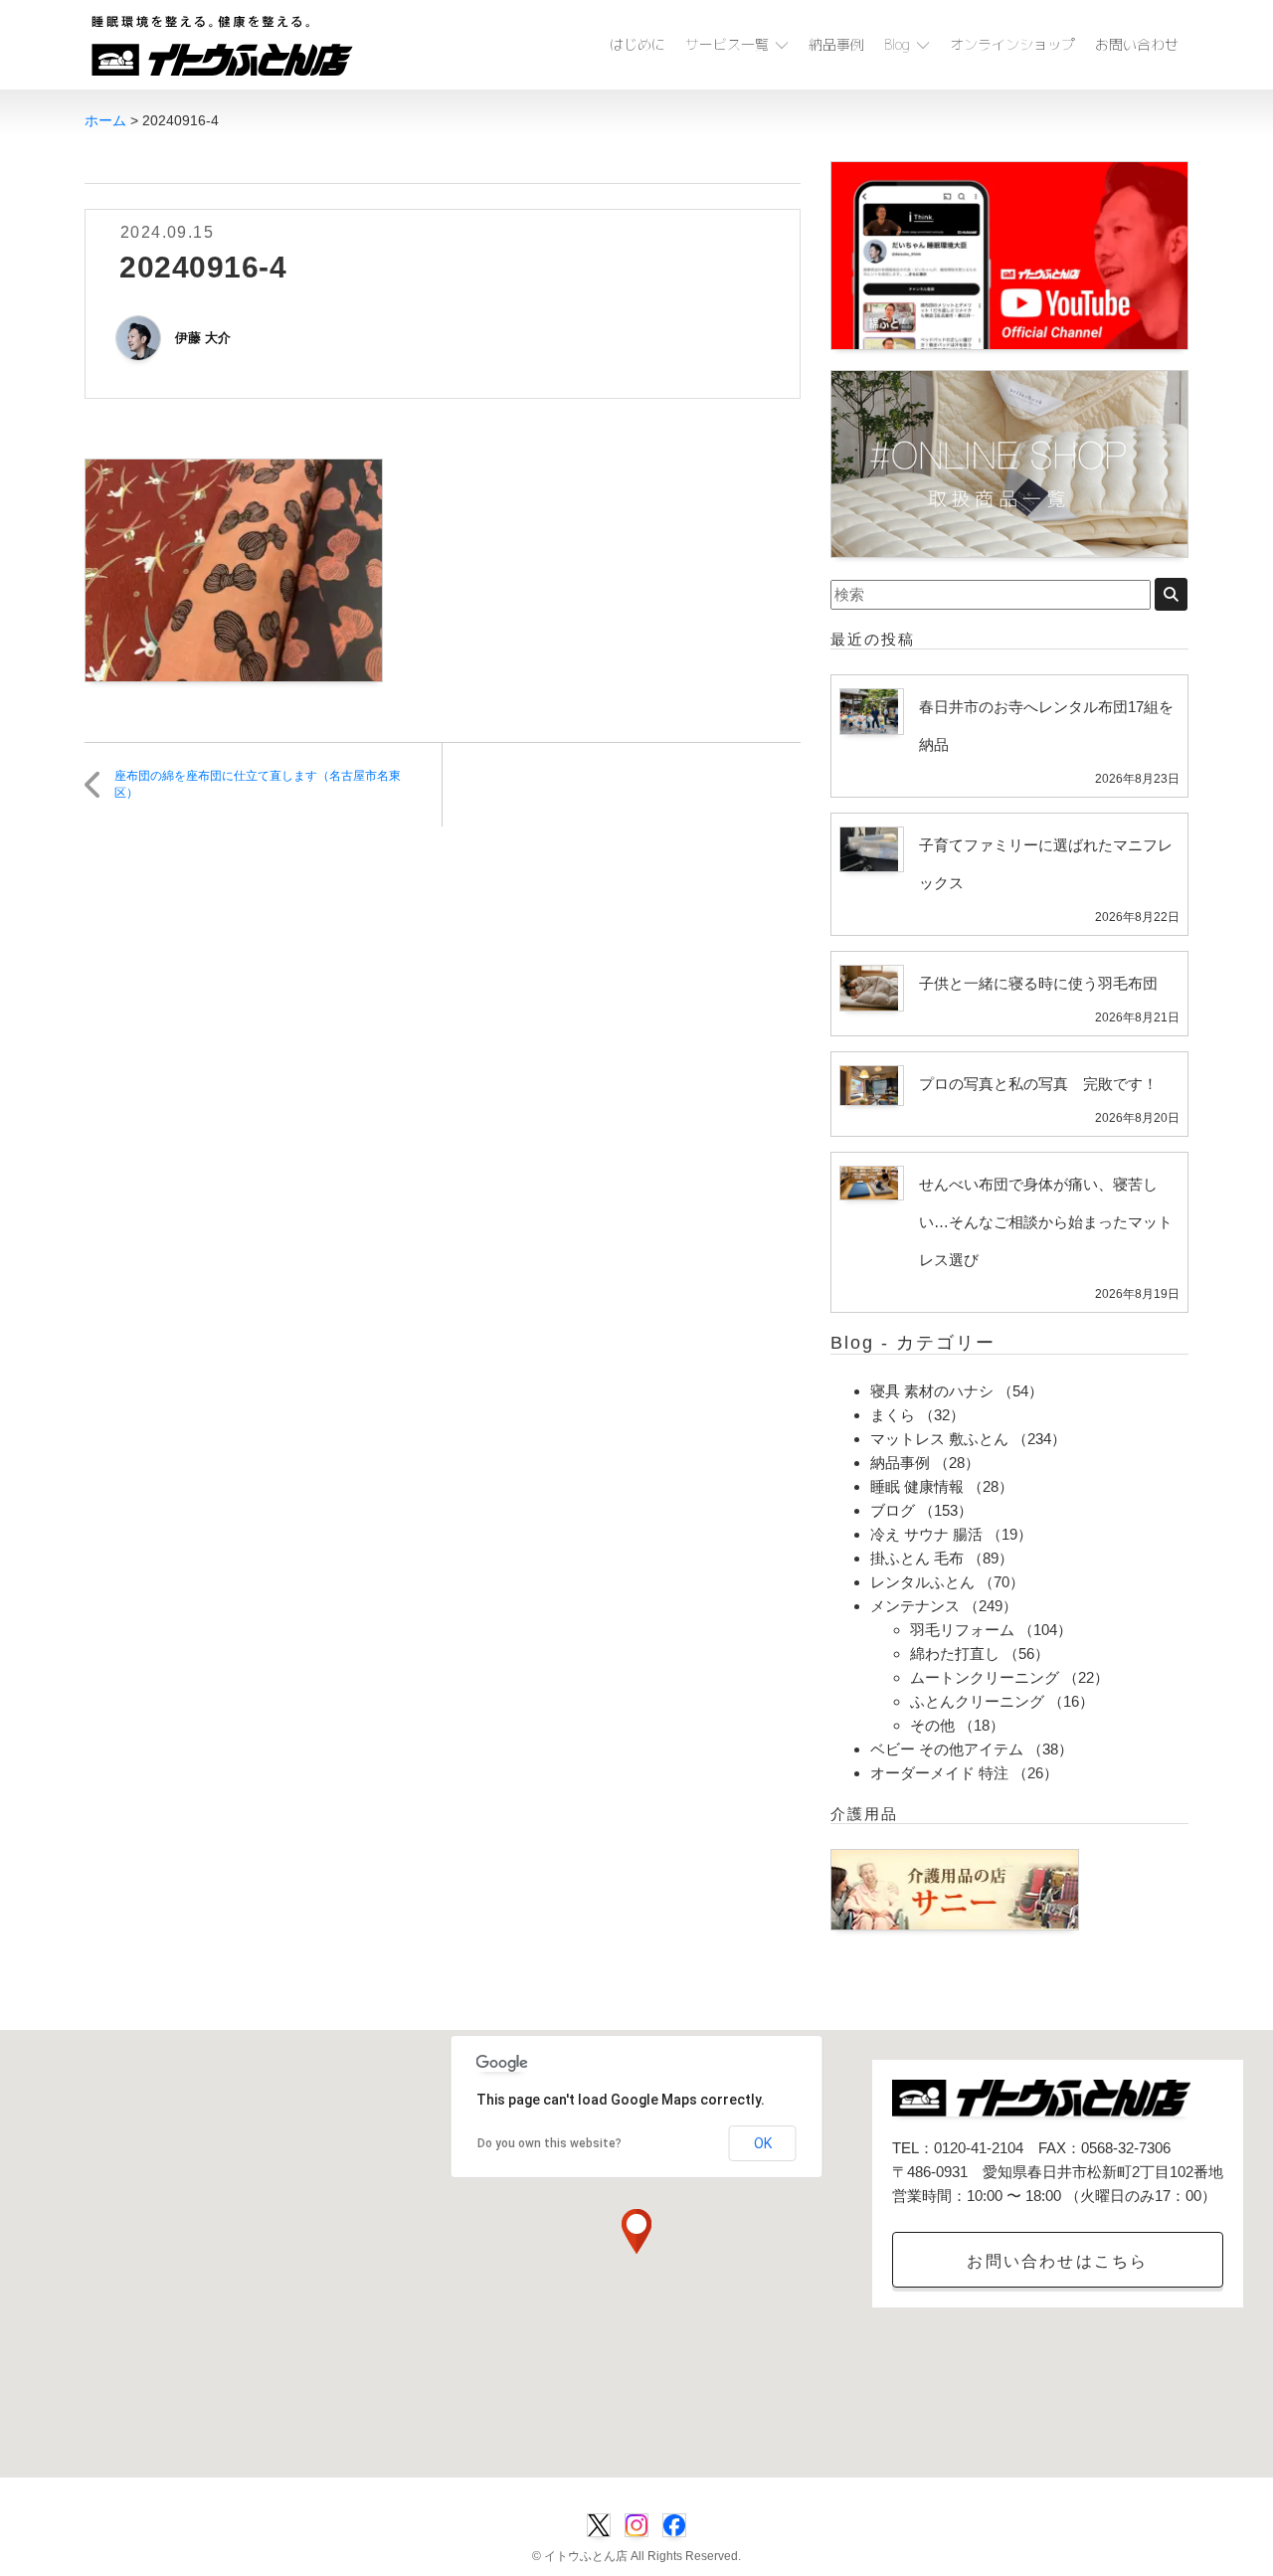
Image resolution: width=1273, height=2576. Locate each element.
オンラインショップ (1012, 44)
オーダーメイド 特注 (939, 1773)
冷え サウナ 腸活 (926, 1534)
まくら (893, 1415)
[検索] (1171, 594)
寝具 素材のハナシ (932, 1391)
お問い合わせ (1137, 44)
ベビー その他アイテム (947, 1749)
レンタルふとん (922, 1582)
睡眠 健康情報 (917, 1486)
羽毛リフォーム (962, 1630)
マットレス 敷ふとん (939, 1439)
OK (763, 2143)
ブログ (893, 1510)
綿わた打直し (955, 1654)
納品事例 (836, 44)
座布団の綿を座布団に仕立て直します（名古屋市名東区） (258, 784)
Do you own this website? (549, 2143)
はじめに (637, 44)
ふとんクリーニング (977, 1701)
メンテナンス (915, 1606)
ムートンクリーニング (985, 1677)
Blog (897, 44)
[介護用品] (955, 1888)
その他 (932, 1725)
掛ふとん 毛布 (917, 1558)
